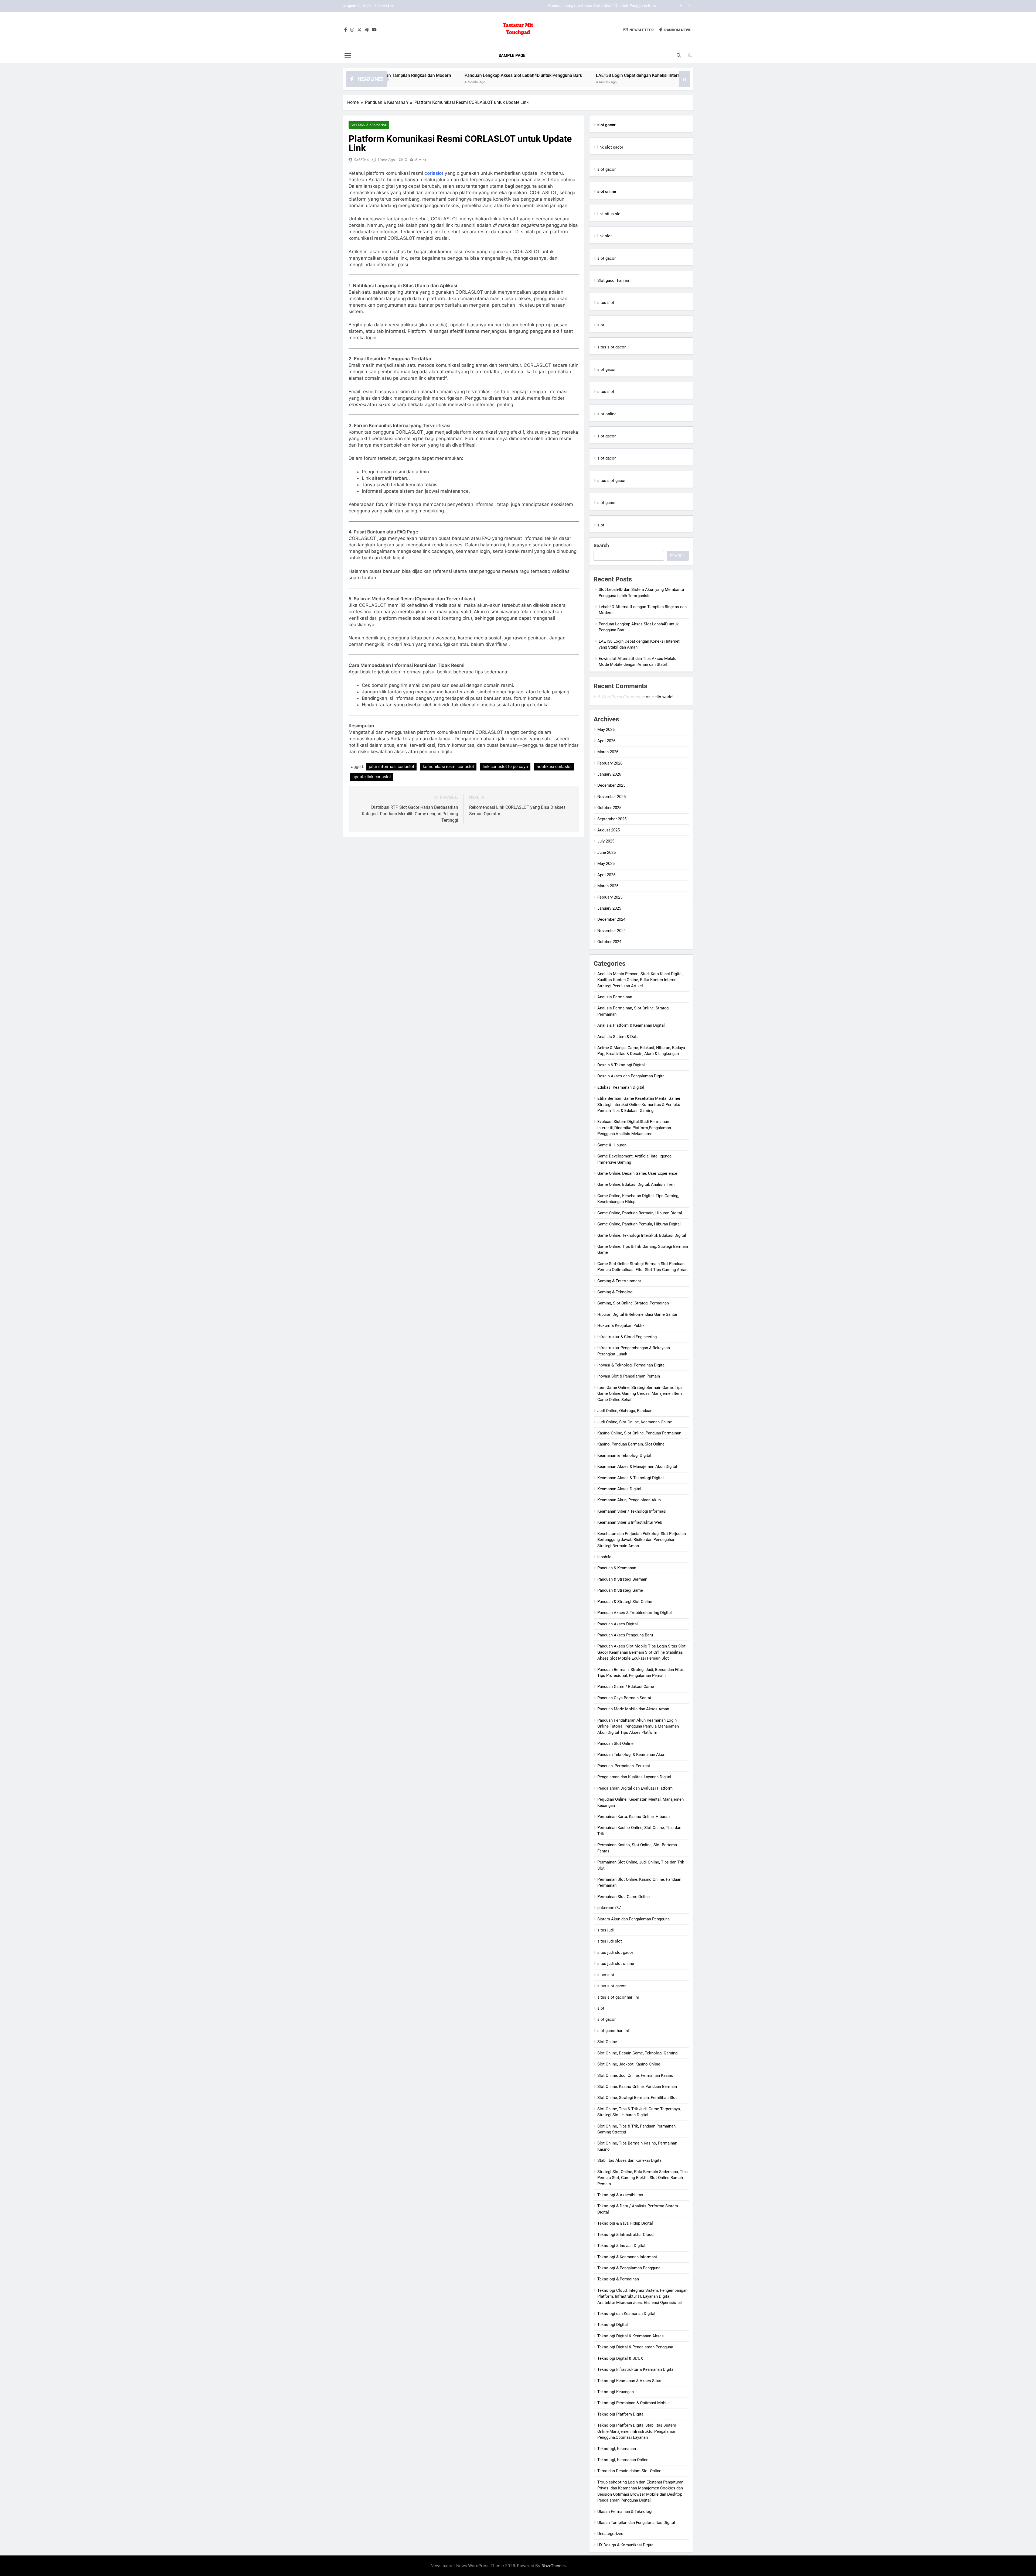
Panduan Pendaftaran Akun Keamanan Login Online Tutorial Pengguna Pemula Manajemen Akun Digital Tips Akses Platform (638, 1726)
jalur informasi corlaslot (391, 767)
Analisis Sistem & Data (618, 1037)
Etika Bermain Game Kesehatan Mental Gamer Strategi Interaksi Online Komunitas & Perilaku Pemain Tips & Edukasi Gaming (639, 1104)
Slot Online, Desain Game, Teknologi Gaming (637, 2053)
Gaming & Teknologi (615, 1292)
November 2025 (611, 797)
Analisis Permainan (615, 997)
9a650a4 (362, 160)
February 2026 (610, 763)
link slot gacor (610, 147)
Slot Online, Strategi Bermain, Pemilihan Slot (637, 2098)
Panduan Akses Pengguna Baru (625, 1635)
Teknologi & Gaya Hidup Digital (625, 2223)
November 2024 (611, 931)
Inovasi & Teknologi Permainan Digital (631, 1365)
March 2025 (608, 886)
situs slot (606, 303)
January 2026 (609, 774)
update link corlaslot (372, 777)
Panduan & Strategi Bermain (622, 1579)
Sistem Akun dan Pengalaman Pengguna (633, 1919)
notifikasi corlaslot (554, 767)
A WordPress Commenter (621, 697)
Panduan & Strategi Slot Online (625, 1602)
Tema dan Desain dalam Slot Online (629, 2471)
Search (601, 545)
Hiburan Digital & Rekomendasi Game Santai (637, 1314)
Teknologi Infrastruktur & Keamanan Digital (636, 2369)
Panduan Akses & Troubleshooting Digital (635, 1613)
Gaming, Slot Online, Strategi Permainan (633, 1303)
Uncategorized (610, 2534)
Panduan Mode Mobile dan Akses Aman (633, 1709)
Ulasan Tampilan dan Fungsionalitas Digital (636, 2523)
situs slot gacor (611, 347)
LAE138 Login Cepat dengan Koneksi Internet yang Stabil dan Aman (434, 75)
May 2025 (606, 864)
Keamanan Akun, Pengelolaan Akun (629, 1500)
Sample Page (512, 56)
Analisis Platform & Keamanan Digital (631, 1025)
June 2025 (606, 852)
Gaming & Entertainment (619, 1281)
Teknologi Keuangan (616, 2392)
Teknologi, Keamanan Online (623, 2460)
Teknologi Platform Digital (621, 2414)
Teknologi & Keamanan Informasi (627, 2257)
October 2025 (609, 808)
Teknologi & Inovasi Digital (621, 2246)
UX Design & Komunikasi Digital (626, 2545)
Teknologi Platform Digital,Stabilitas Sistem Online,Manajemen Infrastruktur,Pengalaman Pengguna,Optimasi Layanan (637, 2431)
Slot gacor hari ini (613, 280)
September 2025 (612, 819)
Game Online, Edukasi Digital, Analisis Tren (636, 1184)
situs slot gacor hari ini (618, 1997)
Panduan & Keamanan (369, 125)
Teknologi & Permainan (618, 2279)
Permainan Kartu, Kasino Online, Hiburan (633, 1817)
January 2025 (609, 908)
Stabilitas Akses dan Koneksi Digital (630, 2160)
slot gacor (606, 169)
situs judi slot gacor (615, 1952)
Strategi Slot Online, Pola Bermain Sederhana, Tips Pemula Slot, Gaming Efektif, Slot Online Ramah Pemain (643, 2178)
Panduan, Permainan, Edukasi (624, 1766)
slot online (607, 414)
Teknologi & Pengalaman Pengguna (629, 2268)
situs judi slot (610, 1941)
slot (601, 325)
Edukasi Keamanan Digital (621, 1087)
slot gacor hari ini (613, 2031)
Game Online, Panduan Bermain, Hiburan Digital (640, 1213)
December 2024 (611, 919)
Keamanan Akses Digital (619, 1489)
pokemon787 (609, 1908)
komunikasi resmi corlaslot (448, 767)
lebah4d (604, 1557)
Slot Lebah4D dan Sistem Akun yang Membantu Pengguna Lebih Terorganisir (587, 6)
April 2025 (606, 875)
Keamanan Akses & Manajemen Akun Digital (637, 1467)
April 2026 (606, 741)
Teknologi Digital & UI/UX (620, 2358)
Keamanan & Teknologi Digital (624, 1455)
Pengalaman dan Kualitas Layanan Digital (634, 1777)
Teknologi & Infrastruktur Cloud (625, 2235)
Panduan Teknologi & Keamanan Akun (631, 1755)
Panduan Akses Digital (618, 1624)
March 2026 (608, 752)
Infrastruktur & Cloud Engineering (627, 1337)
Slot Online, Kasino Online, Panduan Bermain (637, 2087)
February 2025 (610, 897)
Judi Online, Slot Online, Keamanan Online (635, 1422)
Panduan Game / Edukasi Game (626, 1687)
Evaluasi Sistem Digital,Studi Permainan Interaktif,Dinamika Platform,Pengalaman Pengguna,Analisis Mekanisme (634, 1128)
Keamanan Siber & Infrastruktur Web (630, 1522)
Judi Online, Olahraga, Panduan (625, 1411)
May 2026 (606, 729)
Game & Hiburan (612, 1145)
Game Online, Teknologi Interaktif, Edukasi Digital (642, 1235)
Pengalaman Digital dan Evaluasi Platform (635, 1788)
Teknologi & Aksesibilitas (620, 2195)
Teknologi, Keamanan (617, 2449)
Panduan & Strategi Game (620, 1590)
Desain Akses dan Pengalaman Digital (631, 1076)
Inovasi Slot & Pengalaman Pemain (629, 1376)
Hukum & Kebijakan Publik (621, 1325)
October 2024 (609, 942)
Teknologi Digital (613, 2325)
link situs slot (610, 214)
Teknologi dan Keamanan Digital (626, 2314)
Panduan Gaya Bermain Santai (624, 1698)
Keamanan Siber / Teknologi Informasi (632, 1511)
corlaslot (434, 173)
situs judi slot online (616, 1964)
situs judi (606, 1930)
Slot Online (607, 2042)
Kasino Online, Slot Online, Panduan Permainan (639, 1433)
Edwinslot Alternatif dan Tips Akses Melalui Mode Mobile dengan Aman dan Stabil (593, 75)
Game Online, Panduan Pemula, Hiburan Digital (639, 1224)
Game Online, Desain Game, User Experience (637, 1173)
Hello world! (662, 697)
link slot (605, 236)
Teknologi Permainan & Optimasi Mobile (633, 2403)
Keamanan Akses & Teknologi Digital (631, 1478)
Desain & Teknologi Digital (621, 1065)
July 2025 (606, 841)
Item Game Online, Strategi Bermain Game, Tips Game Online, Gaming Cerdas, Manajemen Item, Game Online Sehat (640, 1394)
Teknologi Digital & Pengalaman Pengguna (635, 2347)
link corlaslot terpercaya (505, 767)
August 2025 (609, 830)
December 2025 (611, 785)
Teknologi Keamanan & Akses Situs (629, 2381)
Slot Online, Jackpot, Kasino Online (629, 2064)
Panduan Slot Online (615, 1743)
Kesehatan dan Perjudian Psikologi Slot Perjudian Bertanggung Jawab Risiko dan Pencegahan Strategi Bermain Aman (642, 1540)
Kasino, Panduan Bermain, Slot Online (631, 1444)
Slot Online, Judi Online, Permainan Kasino (635, 2075)
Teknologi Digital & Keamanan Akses (631, 2336)
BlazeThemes (554, 2566)
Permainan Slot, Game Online (623, 1897)
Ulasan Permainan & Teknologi (625, 2512)
